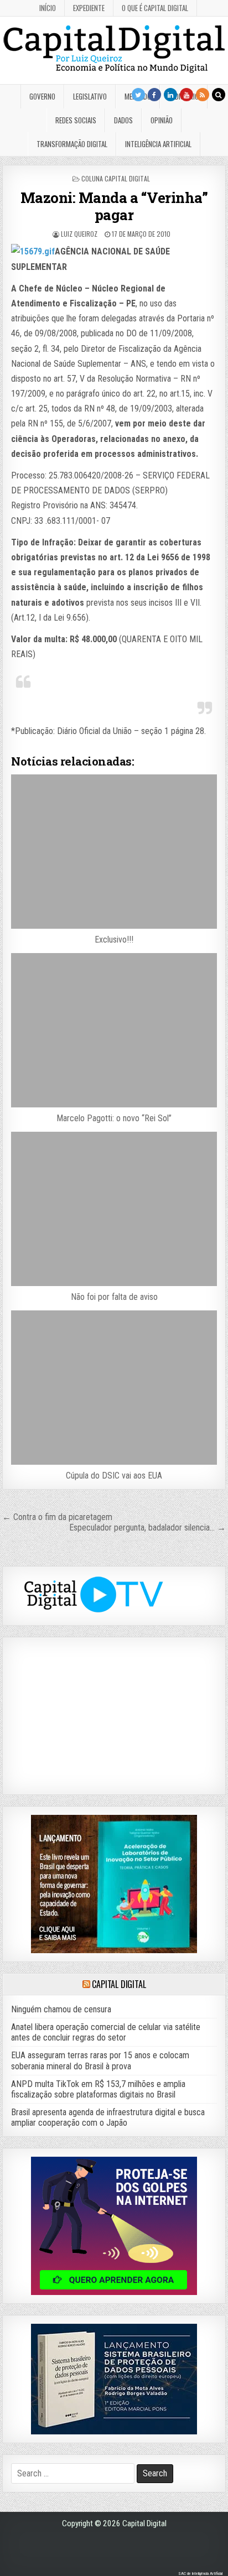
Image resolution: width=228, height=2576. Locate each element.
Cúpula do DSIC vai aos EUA (114, 1476)
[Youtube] (186, 95)
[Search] (219, 95)
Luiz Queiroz (79, 234)
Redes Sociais (76, 120)
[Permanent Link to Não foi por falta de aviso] (114, 1209)
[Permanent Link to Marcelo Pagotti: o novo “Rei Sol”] (114, 1030)
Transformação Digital (72, 144)
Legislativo (90, 96)
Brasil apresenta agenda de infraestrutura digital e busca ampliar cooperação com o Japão (108, 2117)
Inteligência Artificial (158, 144)
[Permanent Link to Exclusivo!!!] (114, 852)
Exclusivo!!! (114, 940)
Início (48, 8)
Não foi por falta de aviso (114, 1297)
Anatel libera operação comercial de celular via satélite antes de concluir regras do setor (106, 2032)
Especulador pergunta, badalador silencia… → (147, 1528)
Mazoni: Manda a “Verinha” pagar (114, 206)
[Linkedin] (170, 95)
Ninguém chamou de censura (61, 2009)
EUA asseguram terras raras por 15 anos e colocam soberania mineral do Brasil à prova (100, 2060)
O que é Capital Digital (155, 8)
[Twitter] (138, 95)
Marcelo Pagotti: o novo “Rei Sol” (114, 1118)
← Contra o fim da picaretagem (57, 1517)
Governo (42, 96)
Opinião (162, 120)
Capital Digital (119, 1984)
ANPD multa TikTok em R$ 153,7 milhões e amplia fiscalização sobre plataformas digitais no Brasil (98, 2089)
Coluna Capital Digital (116, 178)
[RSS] (203, 95)
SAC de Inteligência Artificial (200, 2574)
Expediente (89, 8)
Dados (123, 120)
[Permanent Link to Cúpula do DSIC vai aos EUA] (114, 1388)
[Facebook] (154, 95)
